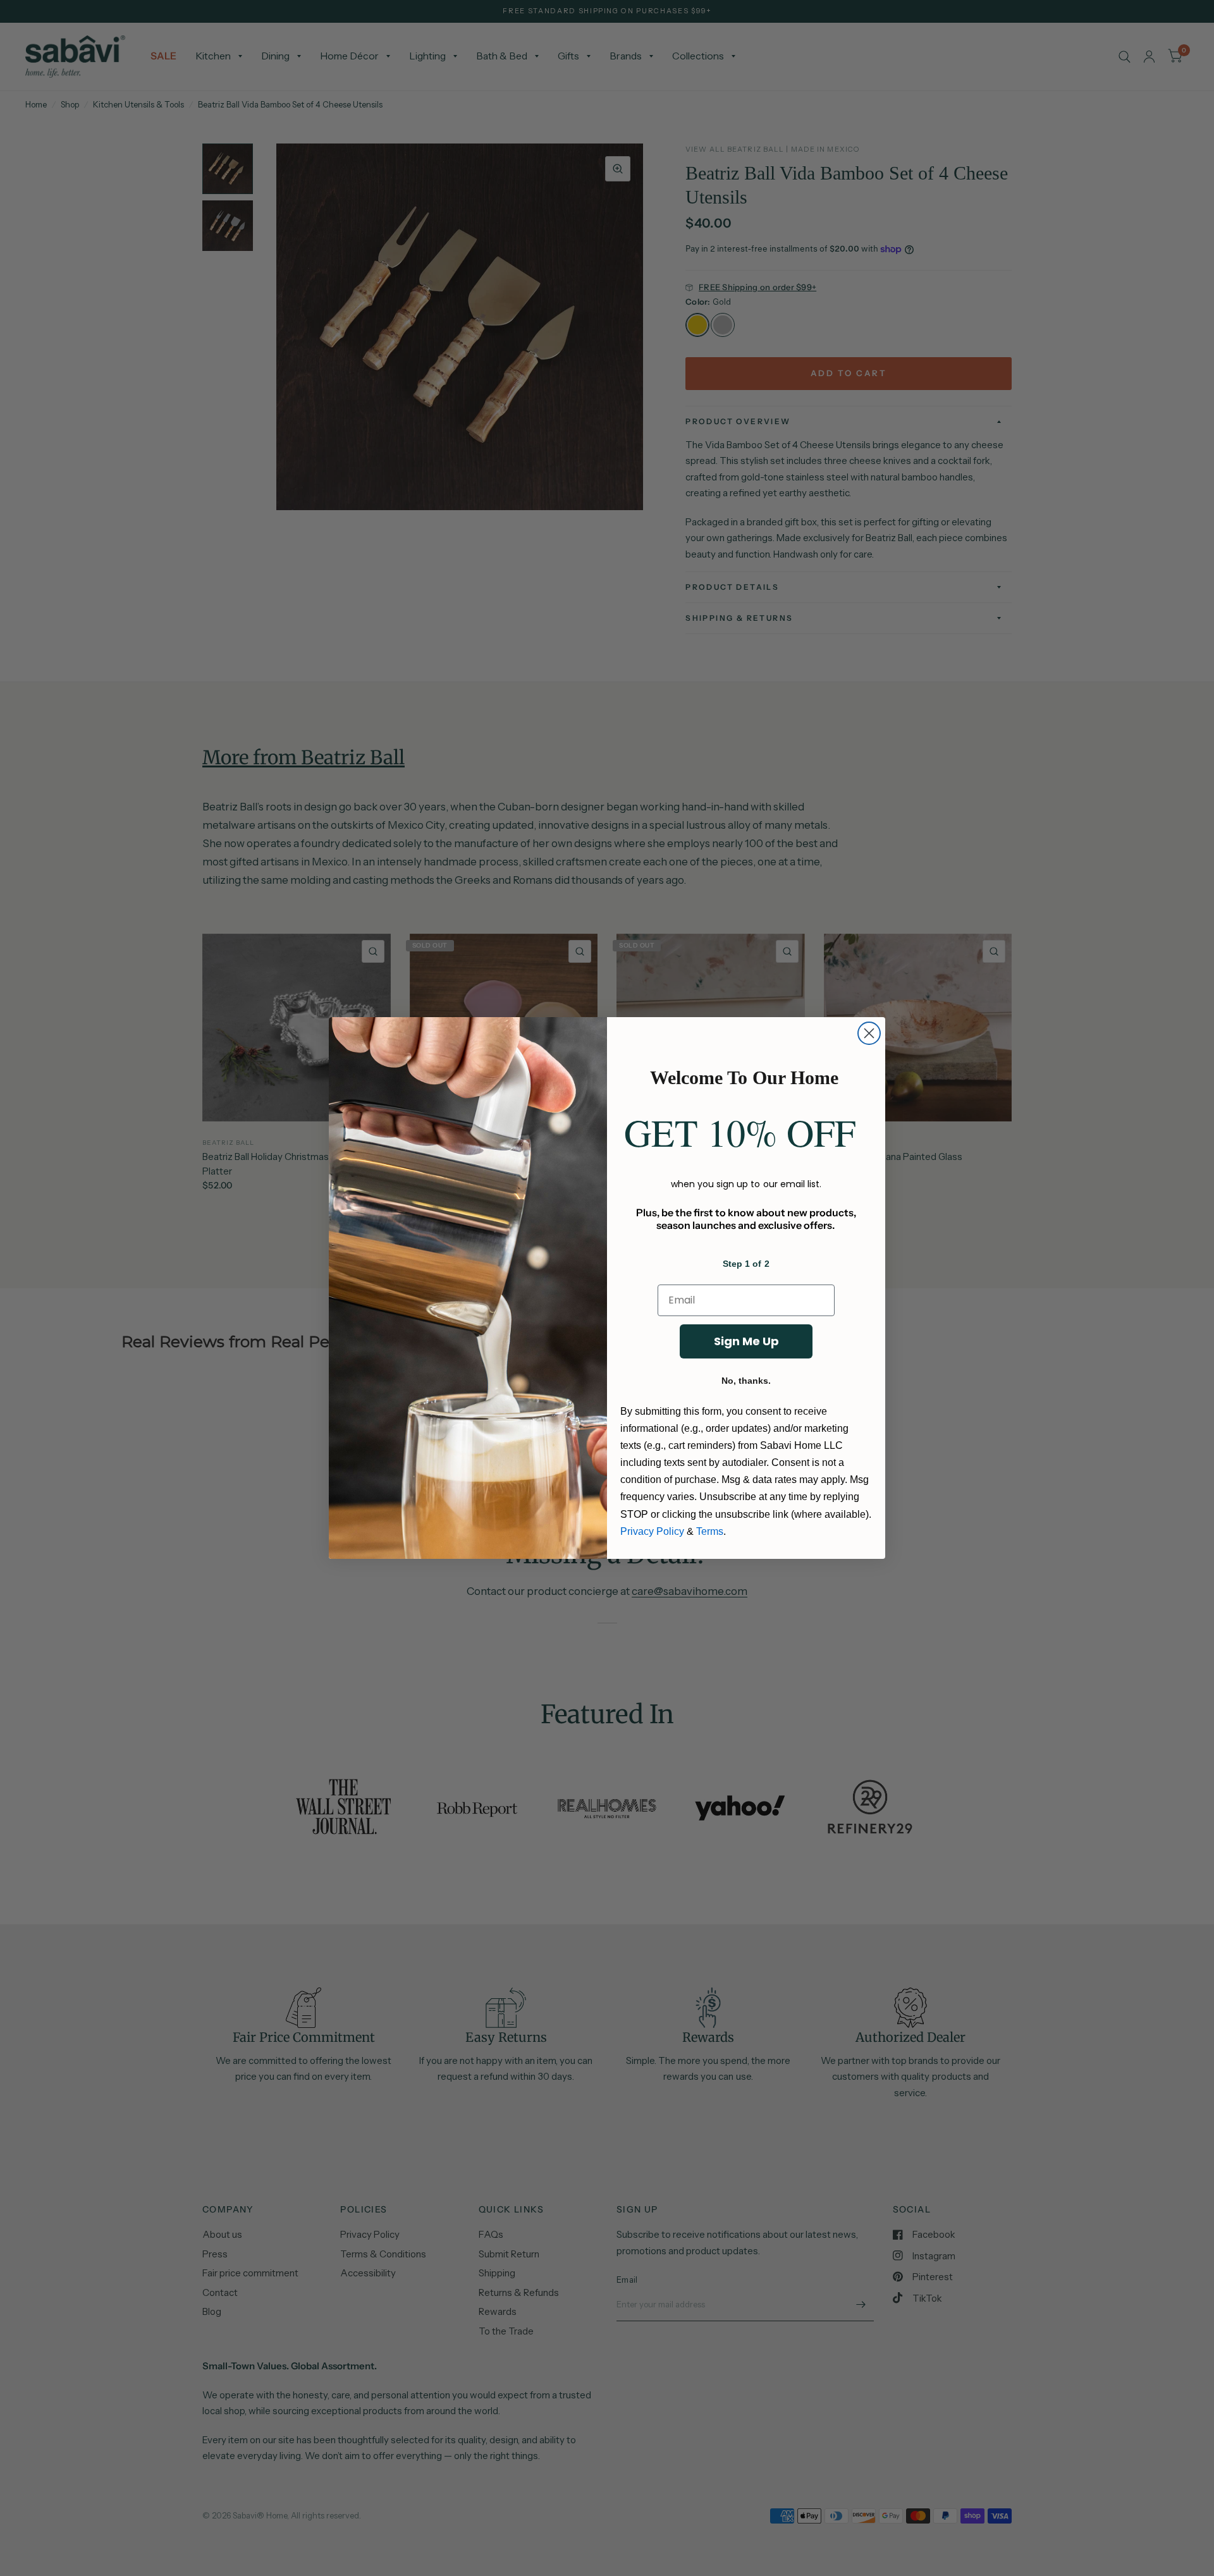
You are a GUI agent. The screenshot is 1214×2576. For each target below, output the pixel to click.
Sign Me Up (746, 1341)
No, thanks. (746, 1381)
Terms (710, 1531)
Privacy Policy (652, 1531)
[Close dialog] (869, 1033)
